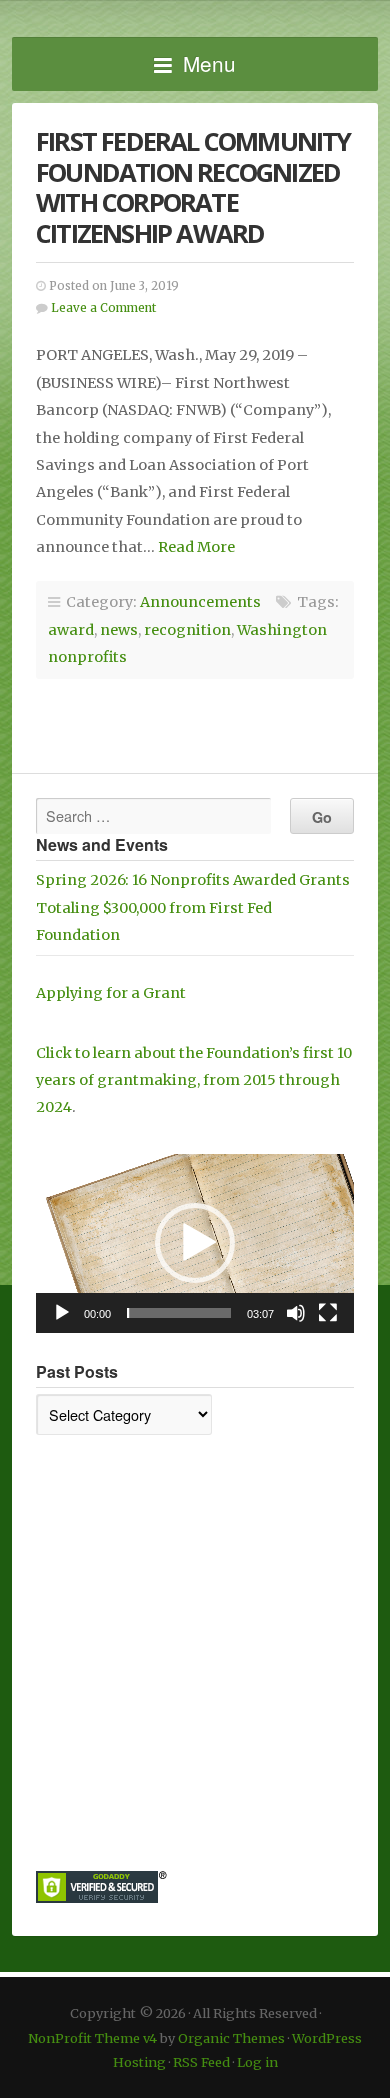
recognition (187, 630)
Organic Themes (231, 2038)
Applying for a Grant (111, 993)
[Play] (62, 1313)
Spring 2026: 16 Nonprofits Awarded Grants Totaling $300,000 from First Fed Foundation (193, 907)
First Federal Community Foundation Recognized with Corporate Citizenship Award (193, 187)
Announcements (200, 602)
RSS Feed (201, 2062)
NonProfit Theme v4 (92, 2038)
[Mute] (296, 1313)
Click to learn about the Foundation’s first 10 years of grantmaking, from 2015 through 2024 (194, 1080)
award (71, 630)
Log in (257, 2062)
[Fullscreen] (328, 1313)
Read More (196, 547)
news (119, 630)
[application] (195, 1243)
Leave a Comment (103, 308)
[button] (195, 1243)
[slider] (179, 1313)
